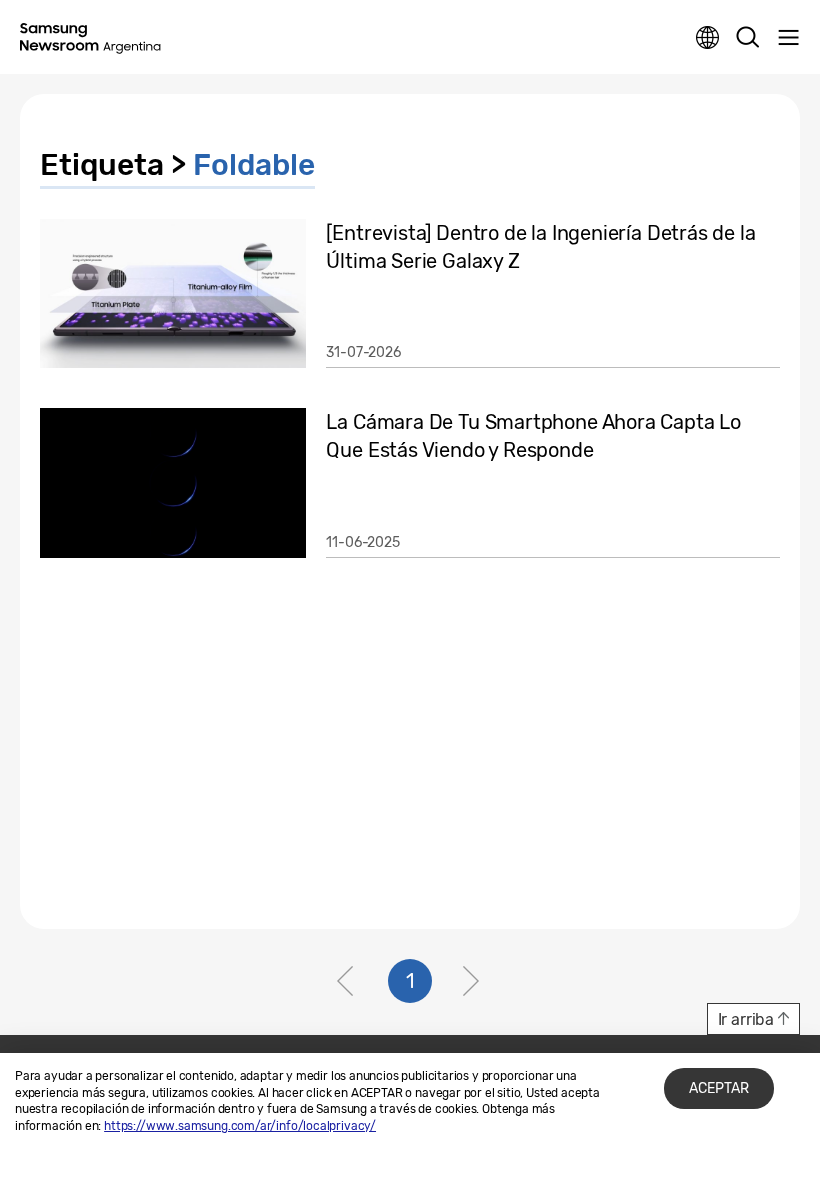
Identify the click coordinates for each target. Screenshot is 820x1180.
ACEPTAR (719, 1088)
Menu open (788, 38)
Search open (748, 38)
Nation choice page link (708, 38)
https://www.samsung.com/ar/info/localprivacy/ (240, 1126)
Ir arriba (746, 1019)
